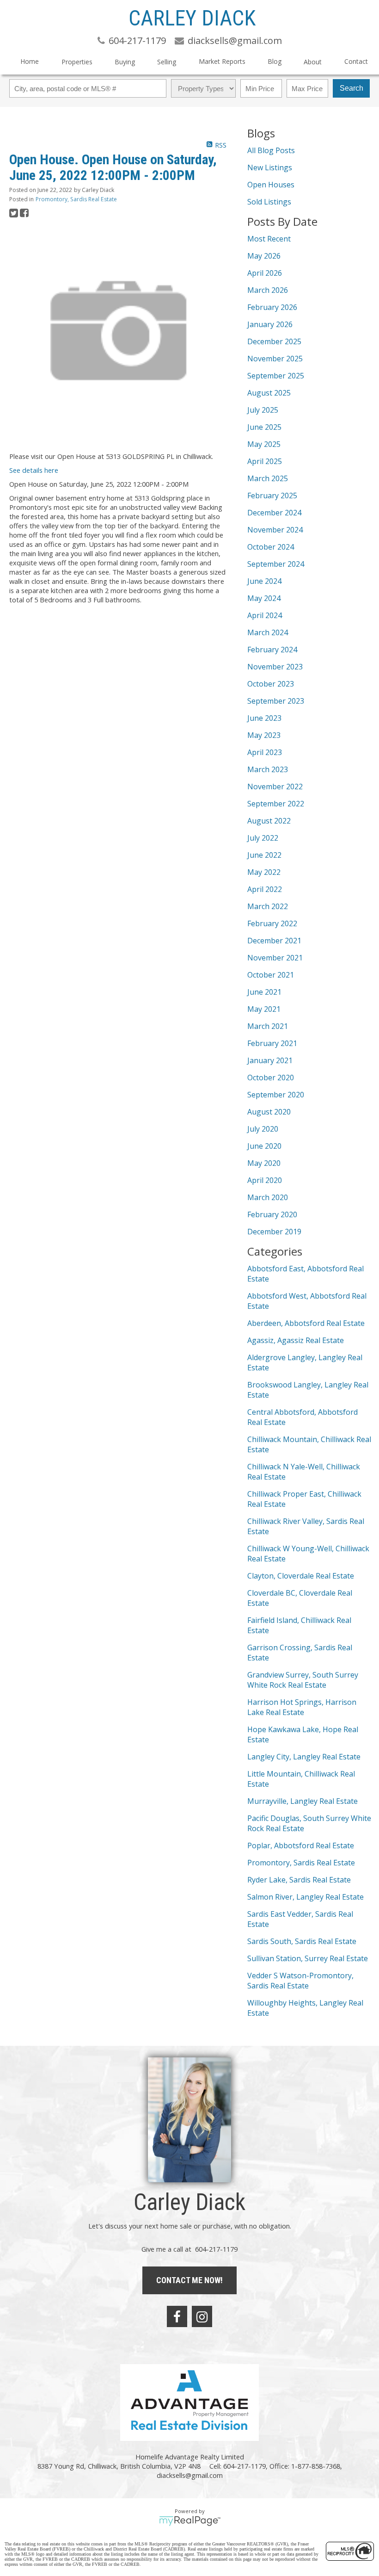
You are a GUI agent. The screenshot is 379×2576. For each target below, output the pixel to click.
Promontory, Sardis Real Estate (76, 199)
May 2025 (264, 444)
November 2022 (275, 786)
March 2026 (268, 290)
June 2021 (264, 992)
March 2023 (268, 769)
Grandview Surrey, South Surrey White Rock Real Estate (303, 1680)
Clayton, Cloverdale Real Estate (301, 1576)
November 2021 (275, 958)
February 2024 (272, 650)
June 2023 (264, 718)
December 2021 (274, 941)
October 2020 (271, 1077)
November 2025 (275, 359)
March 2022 (268, 906)
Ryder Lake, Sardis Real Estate (299, 1880)
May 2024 (264, 598)
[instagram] (202, 2316)
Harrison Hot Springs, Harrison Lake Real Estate (302, 1707)
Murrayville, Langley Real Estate (303, 1801)
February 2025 (272, 495)
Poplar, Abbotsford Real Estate (301, 1845)
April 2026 (265, 273)
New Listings (270, 167)
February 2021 (272, 1043)
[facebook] (177, 2316)
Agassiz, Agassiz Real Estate (296, 1340)
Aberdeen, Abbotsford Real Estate (306, 1323)
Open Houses (271, 185)
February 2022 (272, 923)
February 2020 (272, 1214)
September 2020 (276, 1095)
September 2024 (276, 564)
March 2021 (268, 1026)
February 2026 (272, 307)
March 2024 (268, 632)
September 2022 (276, 804)
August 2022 (269, 821)
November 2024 (275, 530)
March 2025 (268, 478)
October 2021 (271, 975)
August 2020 (269, 1112)
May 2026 (264, 256)
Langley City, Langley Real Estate (304, 1757)
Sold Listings (269, 202)
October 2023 (271, 684)
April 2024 (265, 615)
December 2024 (274, 513)
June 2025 (264, 427)
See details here (34, 470)
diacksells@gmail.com (190, 2475)
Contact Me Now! (189, 2280)
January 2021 (270, 1060)
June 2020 (264, 1146)
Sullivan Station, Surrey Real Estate (308, 1958)
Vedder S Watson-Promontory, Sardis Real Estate (300, 1981)
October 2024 (271, 547)
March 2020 (268, 1197)
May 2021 (264, 1009)
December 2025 (274, 341)
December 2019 (274, 1232)
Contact (356, 61)
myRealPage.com (190, 2521)
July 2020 (263, 1129)
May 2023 (264, 735)
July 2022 (263, 838)
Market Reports (222, 61)
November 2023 (275, 667)
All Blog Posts (271, 150)
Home (30, 61)
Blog (275, 61)
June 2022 (264, 855)
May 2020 (264, 1163)
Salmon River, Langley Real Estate (306, 1897)
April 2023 (265, 752)
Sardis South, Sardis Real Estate (302, 1941)
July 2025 (263, 410)
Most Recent (269, 239)
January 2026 (270, 324)
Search (351, 88)
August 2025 (269, 393)
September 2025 (276, 376)
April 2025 (265, 461)
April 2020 (265, 1180)
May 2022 (264, 872)
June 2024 (264, 581)
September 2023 (276, 701)
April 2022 (265, 889)
